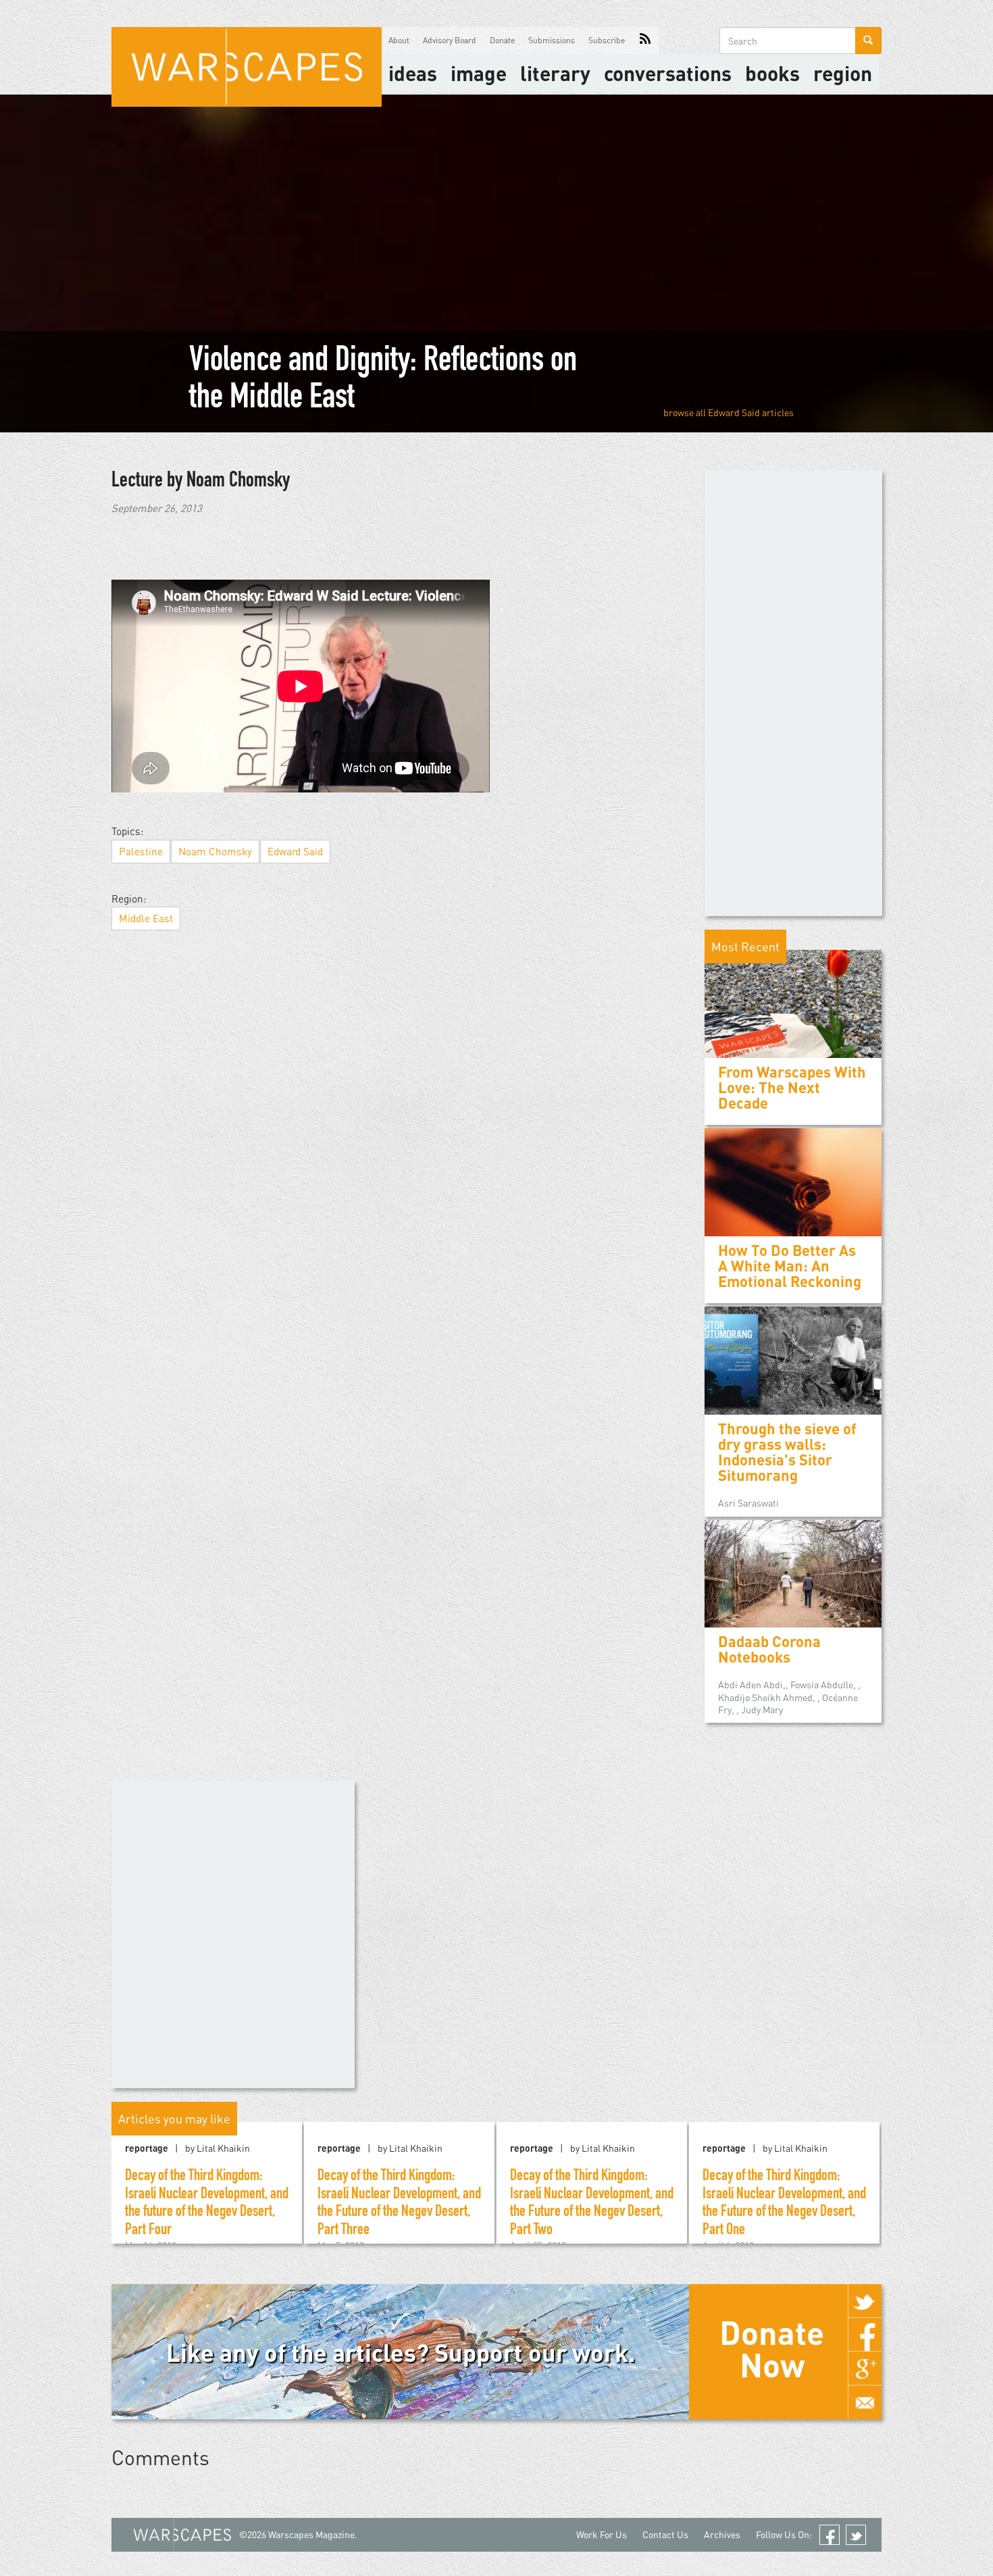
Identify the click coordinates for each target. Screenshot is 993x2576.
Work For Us (602, 2534)
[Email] (865, 2402)
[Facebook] (865, 2335)
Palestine (141, 851)
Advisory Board (450, 40)
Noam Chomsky (215, 851)
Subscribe (607, 40)
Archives (722, 2534)
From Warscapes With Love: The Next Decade (792, 1087)
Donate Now (772, 2348)
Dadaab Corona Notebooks (769, 1649)
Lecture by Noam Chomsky (201, 482)
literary (555, 73)
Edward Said (734, 412)
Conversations (668, 73)
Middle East (146, 918)
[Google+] (865, 2369)
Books (772, 73)
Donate (502, 40)
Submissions (552, 40)
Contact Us (665, 2534)
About (399, 40)
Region (843, 73)
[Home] (247, 67)
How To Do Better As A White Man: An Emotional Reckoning (790, 1266)
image (479, 73)
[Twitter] (865, 2301)
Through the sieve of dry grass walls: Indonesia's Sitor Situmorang (787, 1452)
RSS (645, 41)
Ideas (413, 73)
